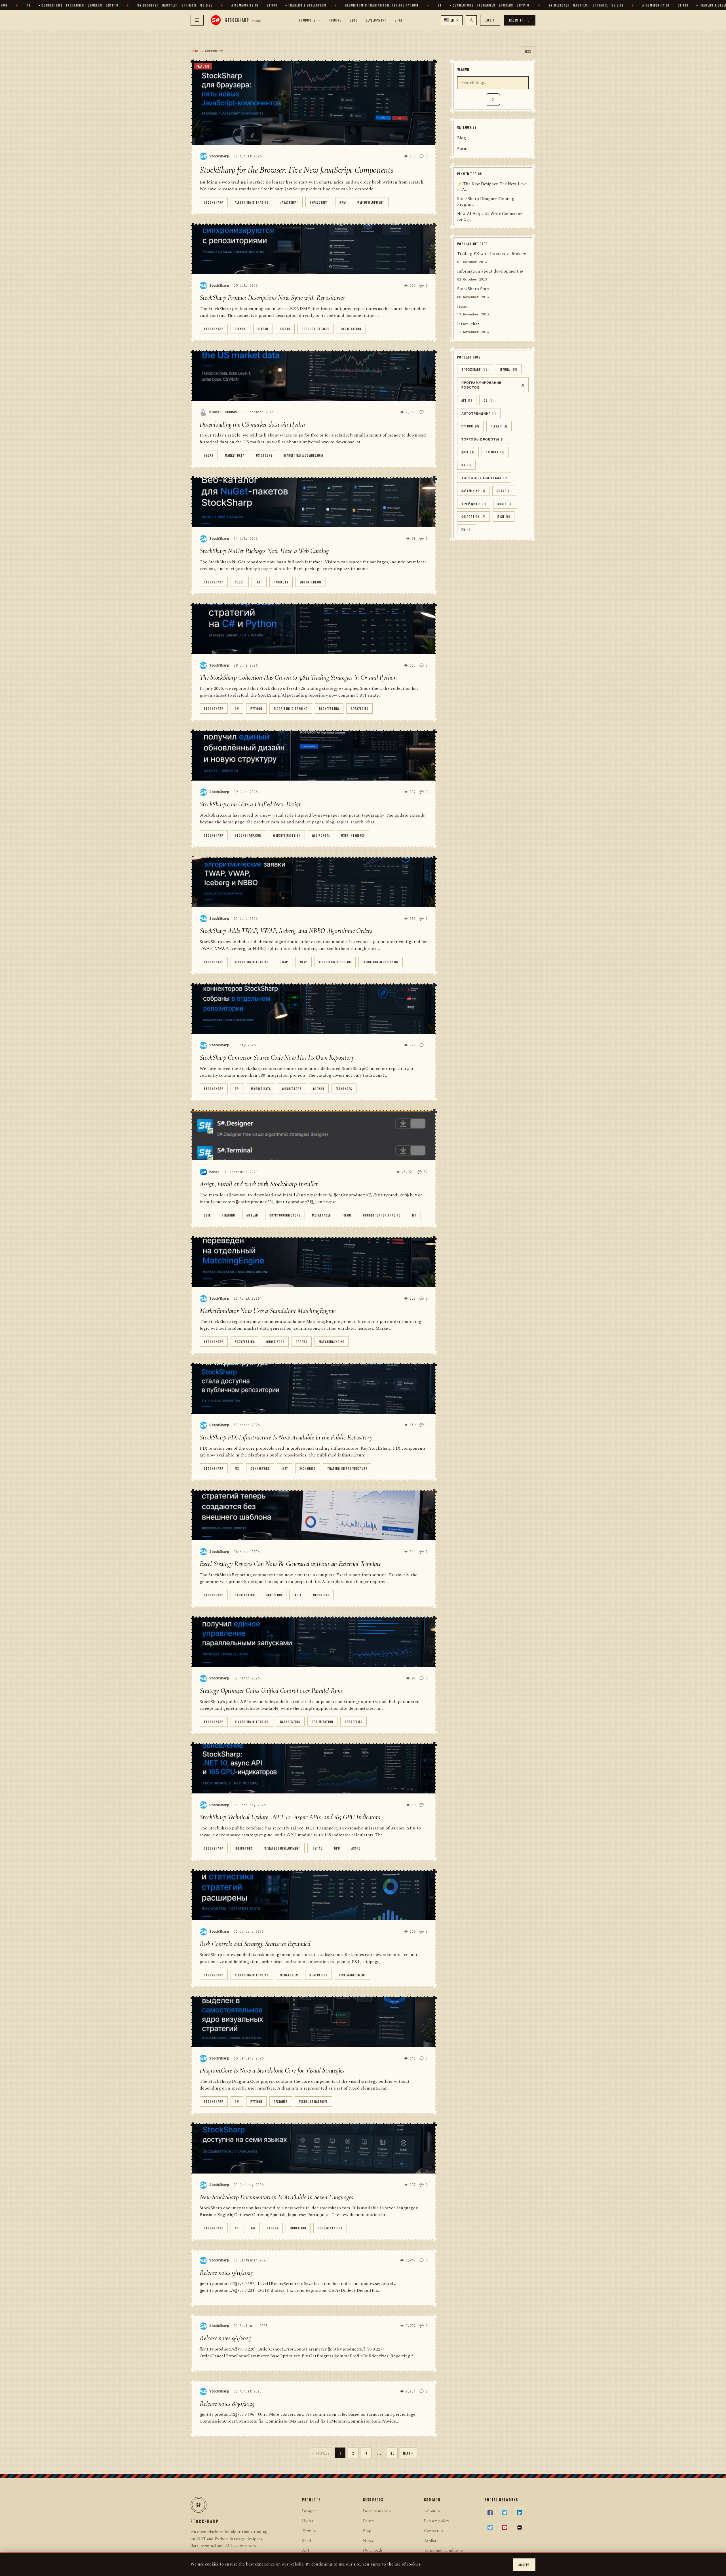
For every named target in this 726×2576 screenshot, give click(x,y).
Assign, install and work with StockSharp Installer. (259, 1184)
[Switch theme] (471, 20)
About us (432, 2511)
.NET (259, 582)
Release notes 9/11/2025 (226, 2273)
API (237, 1088)
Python (256, 708)
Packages (281, 582)
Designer (281, 2101)
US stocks (264, 455)
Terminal (310, 2531)
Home (195, 51)
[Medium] (520, 2527)
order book (275, 1341)
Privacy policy (437, 2521)
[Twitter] (505, 2513)
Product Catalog (316, 329)
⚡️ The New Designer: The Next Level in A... (492, 187)
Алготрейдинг (479, 413)
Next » (408, 2453)
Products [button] (307, 20)
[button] (452, 20)
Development (376, 20)
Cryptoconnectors (285, 1215)
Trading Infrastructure (347, 1468)
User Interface (353, 835)
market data (235, 455)
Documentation (330, 2228)
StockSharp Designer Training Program (486, 202)
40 (392, 2453)
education (298, 2228)
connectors (292, 1088)
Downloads (373, 2550)
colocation (473, 517)
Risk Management (353, 1975)
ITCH (504, 517)
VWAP (303, 962)
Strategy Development (282, 1848)
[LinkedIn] (520, 2513)
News (368, 2541)
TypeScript (319, 202)
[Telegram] (490, 2527)
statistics (318, 1975)
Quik (207, 1215)
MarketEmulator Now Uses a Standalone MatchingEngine (268, 1311)
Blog (354, 20)
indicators (244, 1848)
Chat (399, 20)
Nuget (240, 582)
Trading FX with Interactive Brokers (491, 254)
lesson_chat (468, 324)
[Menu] (197, 20)
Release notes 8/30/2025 (227, 2404)
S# (466, 465)
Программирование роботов (493, 385)
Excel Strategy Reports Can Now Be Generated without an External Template (290, 1564)
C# (237, 708)
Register (520, 20)
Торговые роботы (483, 439)
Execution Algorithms (381, 962)
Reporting (321, 1595)
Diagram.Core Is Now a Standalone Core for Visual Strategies (272, 2070)
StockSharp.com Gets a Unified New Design (251, 804)
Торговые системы (484, 478)
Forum (464, 149)
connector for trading (382, 1215)
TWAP (284, 962)
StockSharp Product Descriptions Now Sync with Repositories (272, 298)
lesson (463, 307)
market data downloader (304, 455)
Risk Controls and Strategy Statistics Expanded (255, 1944)
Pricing (335, 20)
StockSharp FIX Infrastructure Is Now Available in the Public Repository (286, 1437)
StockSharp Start (473, 289)
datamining (473, 491)
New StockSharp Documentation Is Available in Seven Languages (276, 2197)
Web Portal (321, 835)
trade (347, 1215)
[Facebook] (490, 2513)
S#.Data (495, 452)
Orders (302, 1341)
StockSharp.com (248, 835)
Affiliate (431, 2541)
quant (504, 491)
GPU (337, 1848)
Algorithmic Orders (335, 962)
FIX (237, 1468)
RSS (528, 51)
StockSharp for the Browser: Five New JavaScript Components (296, 170)
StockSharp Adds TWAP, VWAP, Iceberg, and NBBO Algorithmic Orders (286, 931)
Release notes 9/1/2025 (225, 2338)
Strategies (359, 708)
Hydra (209, 455)
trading (229, 1215)
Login (490, 20)
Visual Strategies (314, 2101)
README (263, 329)
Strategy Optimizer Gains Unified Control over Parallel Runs (271, 1691)
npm (343, 202)
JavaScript (289, 202)
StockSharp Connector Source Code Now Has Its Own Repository (277, 1058)
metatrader (321, 1215)
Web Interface (311, 582)
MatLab (252, 1215)
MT (414, 1215)
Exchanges (344, 1088)
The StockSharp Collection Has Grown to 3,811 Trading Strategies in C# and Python (298, 677)
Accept (524, 2565)
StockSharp (214, 202)
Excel (298, 1595)
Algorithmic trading (252, 202)
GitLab (285, 329)
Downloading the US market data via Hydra (252, 424)
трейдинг (474, 504)
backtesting (329, 708)
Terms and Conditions (444, 2550)
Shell (306, 2541)
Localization (351, 329)
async (356, 1848)
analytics (274, 1595)
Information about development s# (490, 272)
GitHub (240, 329)
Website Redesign (287, 835)
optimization (322, 1722)
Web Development (371, 202)
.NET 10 (317, 1848)
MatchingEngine (332, 1341)
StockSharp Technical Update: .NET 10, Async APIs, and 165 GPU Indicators (290, 1817)
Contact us (434, 2531)
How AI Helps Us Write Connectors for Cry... (490, 217)
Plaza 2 (499, 426)
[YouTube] (505, 2527)
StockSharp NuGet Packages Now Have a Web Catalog (264, 551)
